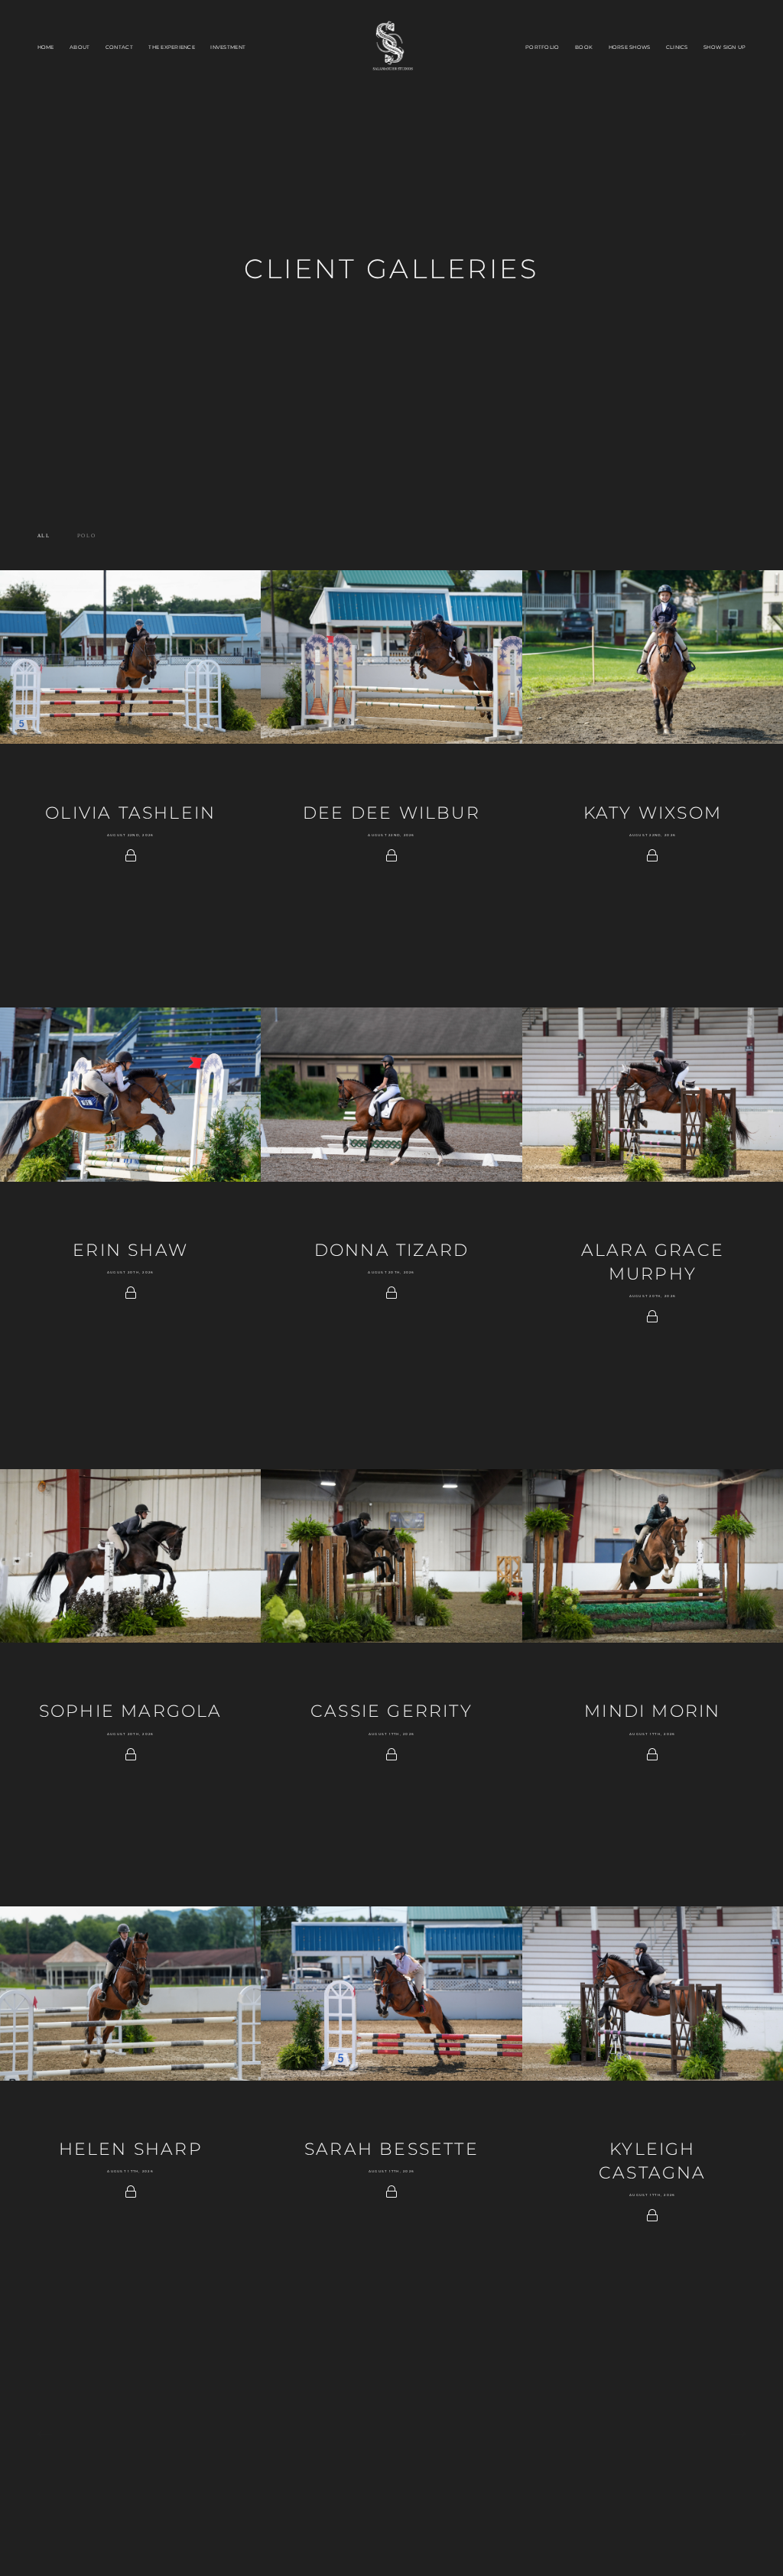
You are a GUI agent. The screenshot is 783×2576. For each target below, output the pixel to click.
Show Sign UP (725, 47)
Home (46, 47)
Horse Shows (630, 47)
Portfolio (542, 47)
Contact (119, 47)
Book (584, 47)
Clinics (677, 47)
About (80, 47)
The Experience (172, 47)
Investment (228, 47)
